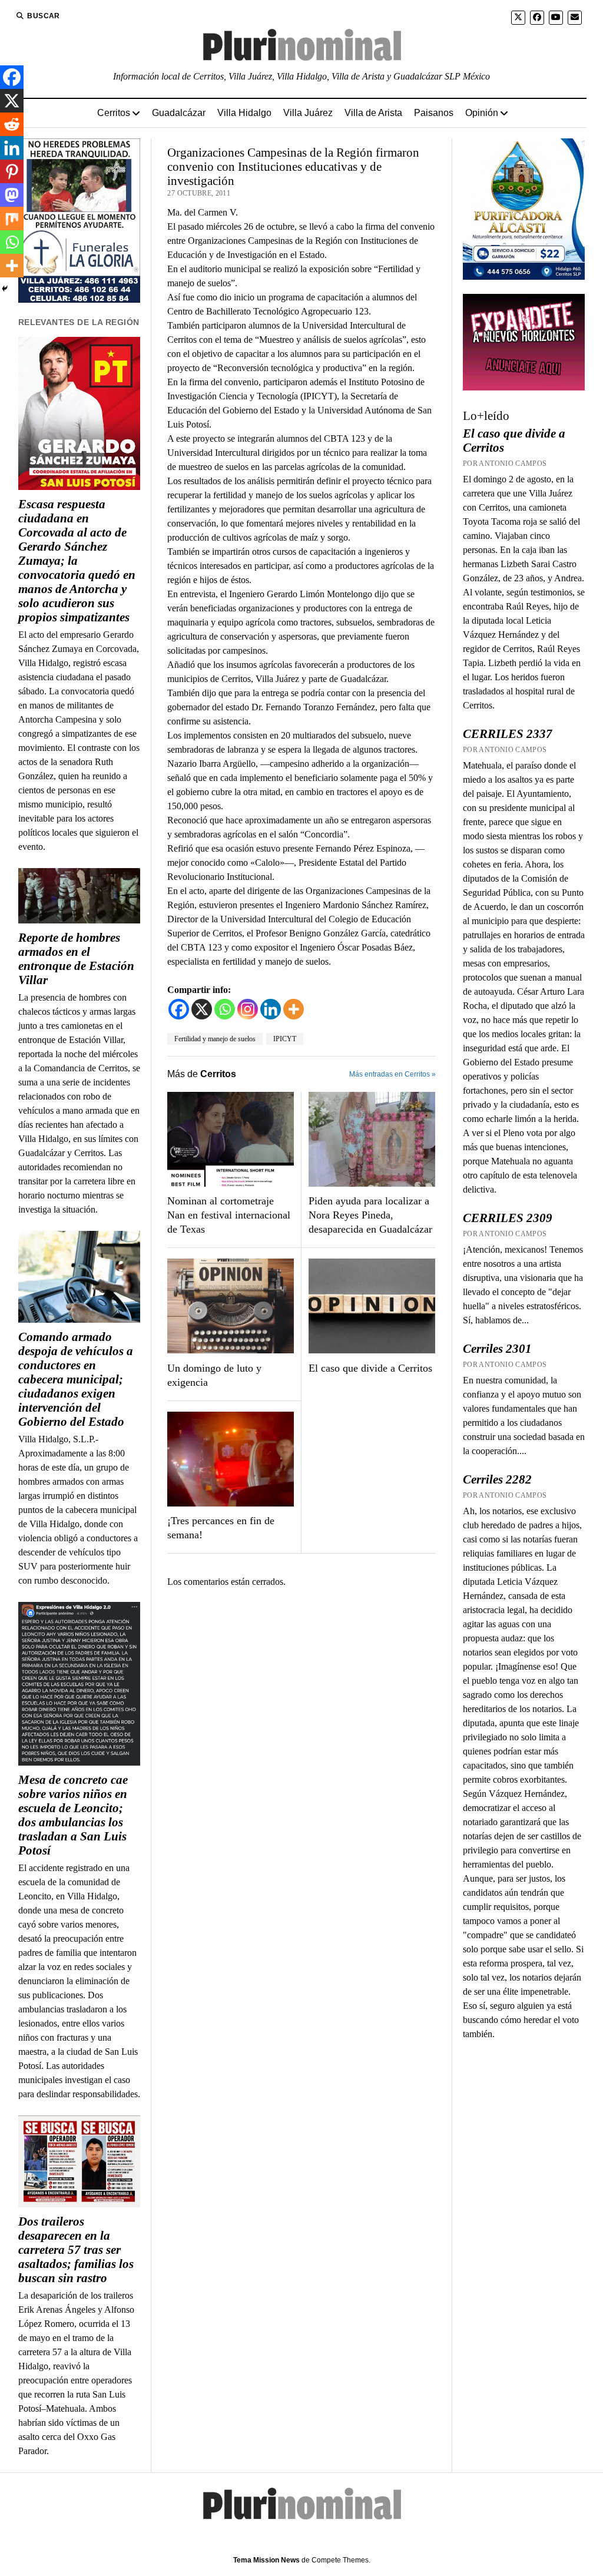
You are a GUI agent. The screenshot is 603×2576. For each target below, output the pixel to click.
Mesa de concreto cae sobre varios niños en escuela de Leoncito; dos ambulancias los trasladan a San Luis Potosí (73, 1815)
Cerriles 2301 (497, 1349)
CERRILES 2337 (508, 734)
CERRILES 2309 (508, 1218)
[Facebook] (179, 1009)
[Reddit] (12, 124)
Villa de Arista (373, 113)
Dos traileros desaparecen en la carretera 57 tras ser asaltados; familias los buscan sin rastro (76, 2250)
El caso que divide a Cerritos (370, 1368)
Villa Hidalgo (244, 113)
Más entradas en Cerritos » (392, 1074)
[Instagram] (248, 1009)
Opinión (482, 113)
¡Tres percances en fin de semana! (221, 1528)
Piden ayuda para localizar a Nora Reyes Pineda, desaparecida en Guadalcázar (370, 1215)
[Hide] (5, 289)
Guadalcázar (179, 113)
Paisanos (434, 113)
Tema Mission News (266, 2560)
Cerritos (114, 113)
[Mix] (12, 218)
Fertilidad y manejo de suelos (215, 1039)
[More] (294, 1009)
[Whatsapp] (225, 1009)
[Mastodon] (12, 195)
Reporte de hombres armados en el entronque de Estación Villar (76, 959)
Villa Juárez (308, 113)
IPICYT (285, 1039)
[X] (202, 1009)
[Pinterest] (12, 171)
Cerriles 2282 (497, 1479)
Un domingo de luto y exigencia (214, 1375)
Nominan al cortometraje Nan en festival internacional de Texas (229, 1215)
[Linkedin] (271, 1009)
